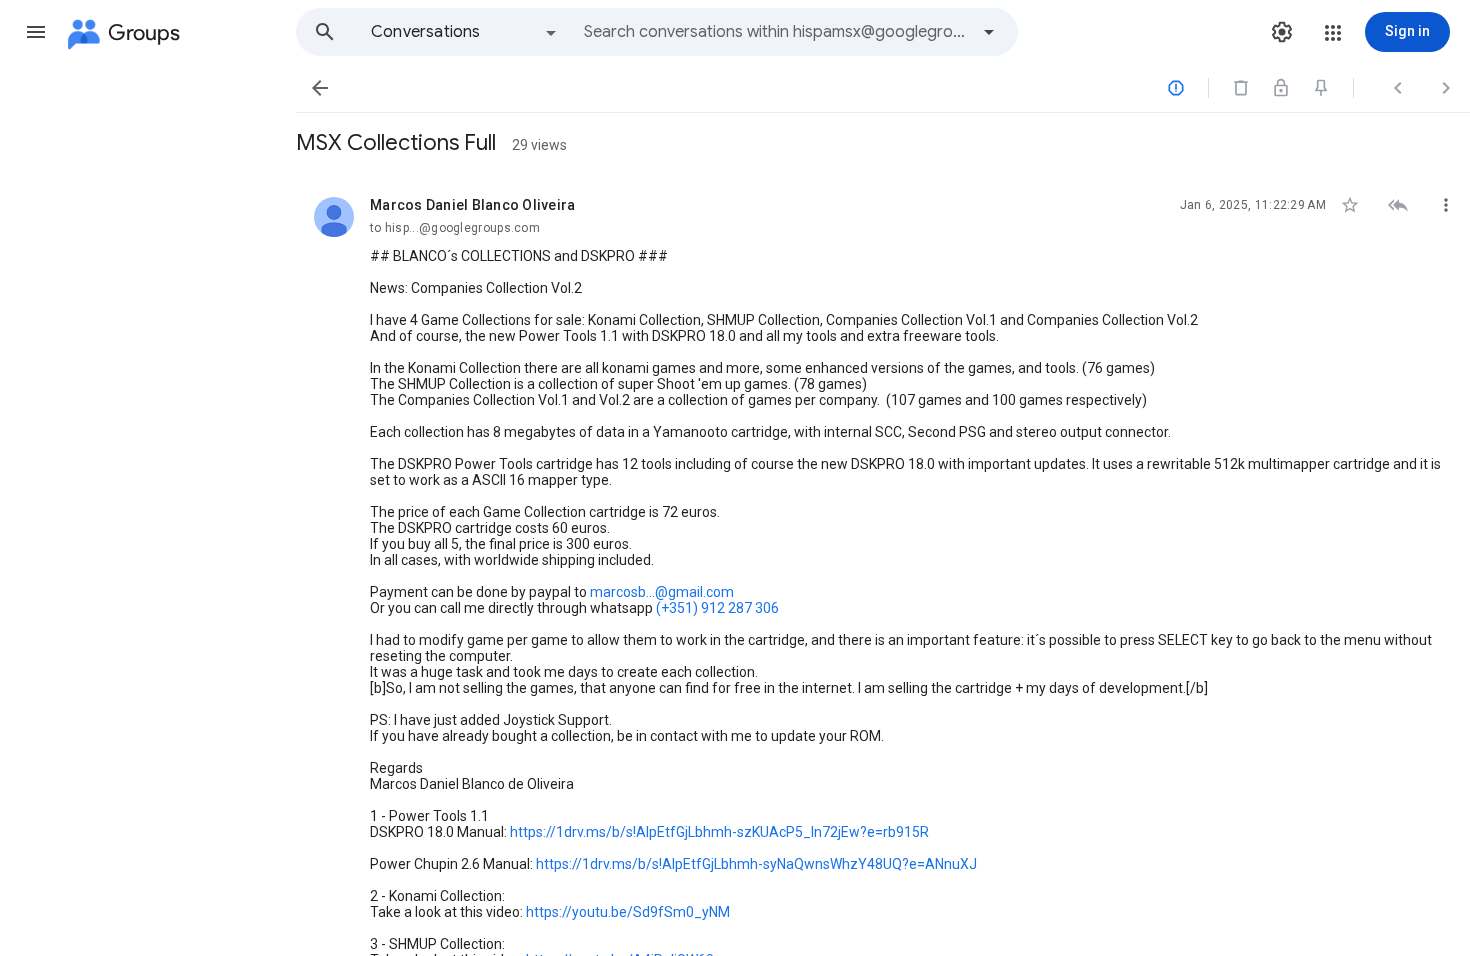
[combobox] (776, 32)
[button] (36, 32)
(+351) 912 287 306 (717, 608)
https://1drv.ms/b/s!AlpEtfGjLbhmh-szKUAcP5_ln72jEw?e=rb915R (719, 832)
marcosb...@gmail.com (662, 592)
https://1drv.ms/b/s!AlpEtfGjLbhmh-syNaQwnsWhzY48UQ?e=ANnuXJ (756, 864)
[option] (465, 32)
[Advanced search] (989, 32)
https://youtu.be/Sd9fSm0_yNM (628, 912)
